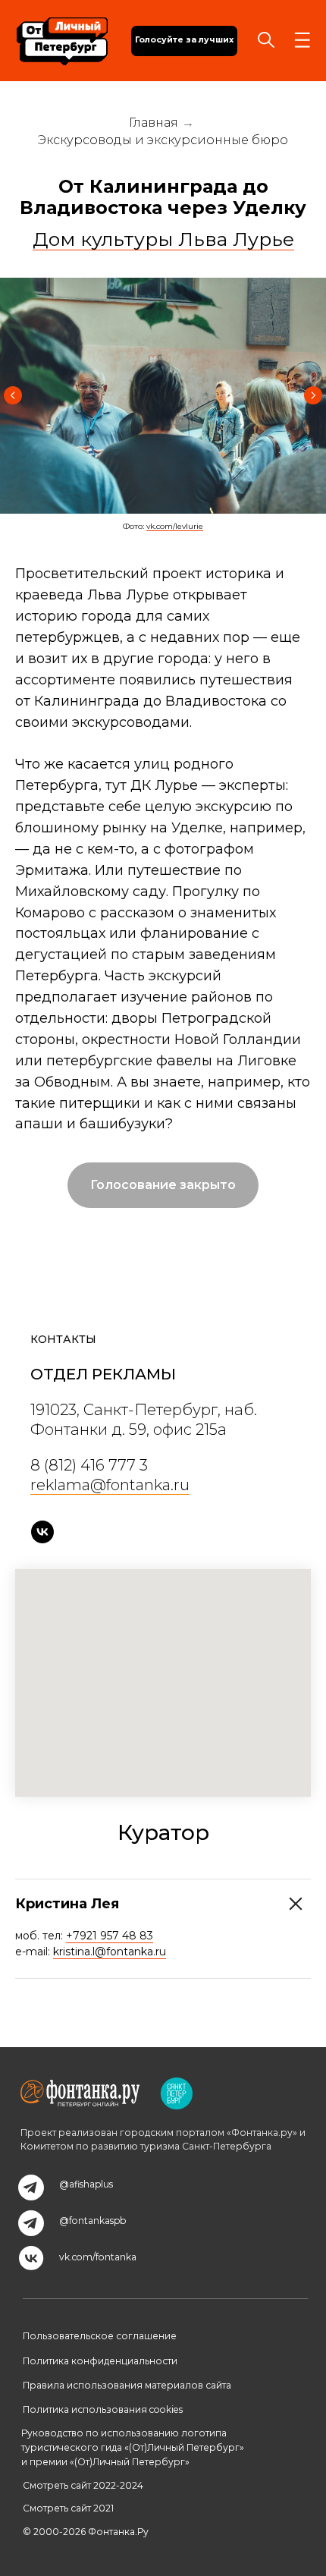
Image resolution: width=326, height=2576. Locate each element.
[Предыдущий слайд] (13, 395)
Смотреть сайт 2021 (68, 2508)
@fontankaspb (92, 2221)
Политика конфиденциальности (100, 2361)
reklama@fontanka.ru (110, 1485)
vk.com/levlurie (175, 526)
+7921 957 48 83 (110, 1936)
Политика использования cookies (103, 2409)
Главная (154, 123)
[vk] (42, 1532)
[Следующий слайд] (313, 395)
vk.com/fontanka (98, 2257)
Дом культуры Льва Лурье (163, 239)
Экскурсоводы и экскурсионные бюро (163, 140)
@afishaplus (86, 2184)
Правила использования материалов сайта (127, 2385)
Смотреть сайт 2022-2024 (83, 2485)
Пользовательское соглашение (100, 2336)
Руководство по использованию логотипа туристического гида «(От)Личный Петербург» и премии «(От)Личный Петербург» (133, 2447)
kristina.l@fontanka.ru (110, 1952)
